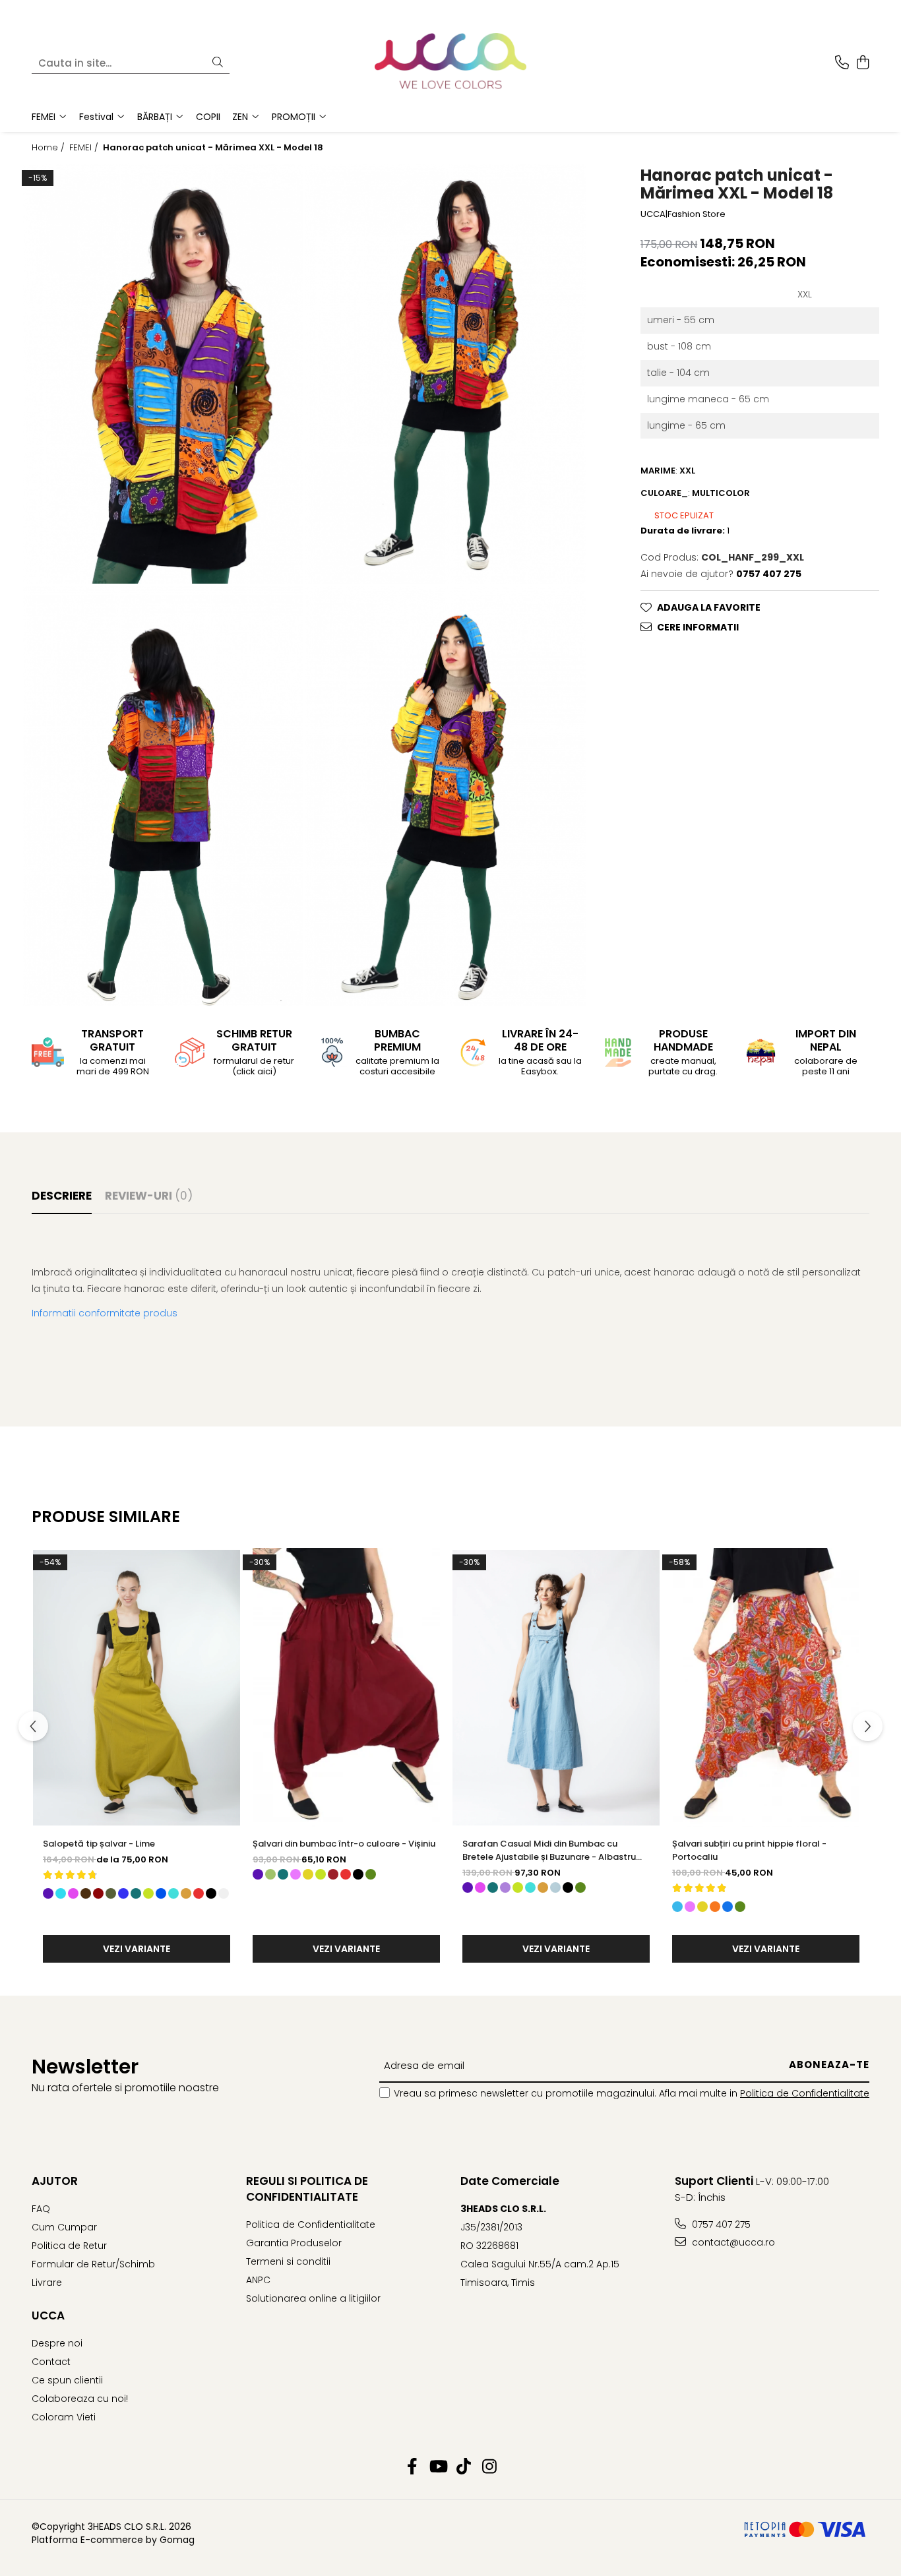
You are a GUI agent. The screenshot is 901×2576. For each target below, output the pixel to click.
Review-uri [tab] (149, 1196)
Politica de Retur (69, 2246)
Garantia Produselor (294, 2243)
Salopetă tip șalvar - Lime (99, 1844)
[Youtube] (438, 2467)
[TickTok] (463, 2467)
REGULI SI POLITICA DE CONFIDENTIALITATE (307, 2189)
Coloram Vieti (64, 2417)
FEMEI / (85, 148)
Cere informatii (698, 627)
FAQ (41, 2209)
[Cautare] (218, 63)
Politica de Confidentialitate (805, 2093)
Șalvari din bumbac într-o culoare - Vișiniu (344, 1844)
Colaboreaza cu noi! (80, 2399)
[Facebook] (412, 2467)
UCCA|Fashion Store (683, 214)
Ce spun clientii (67, 2380)
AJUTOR (55, 2181)
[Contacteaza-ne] (842, 63)
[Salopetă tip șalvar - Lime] (137, 1688)
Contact (51, 2362)
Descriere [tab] (62, 1196)
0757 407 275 (720, 2224)
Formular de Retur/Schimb (93, 2264)
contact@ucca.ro (732, 2242)
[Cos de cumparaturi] (862, 63)
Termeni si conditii (288, 2261)
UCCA (48, 2315)
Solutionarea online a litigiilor (313, 2298)
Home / (49, 148)
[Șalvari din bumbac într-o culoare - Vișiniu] (346, 1688)
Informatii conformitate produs (105, 1313)
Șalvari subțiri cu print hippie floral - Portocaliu (749, 1850)
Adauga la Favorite (709, 607)
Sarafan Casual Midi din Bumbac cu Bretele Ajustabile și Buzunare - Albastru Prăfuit (549, 1851)
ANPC (258, 2280)
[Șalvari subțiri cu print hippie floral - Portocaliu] (766, 1688)
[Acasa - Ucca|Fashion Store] (450, 63)
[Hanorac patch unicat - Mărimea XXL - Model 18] (163, 374)
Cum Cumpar (64, 2227)
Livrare (47, 2283)
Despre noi (57, 2343)
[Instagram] (489, 2467)
